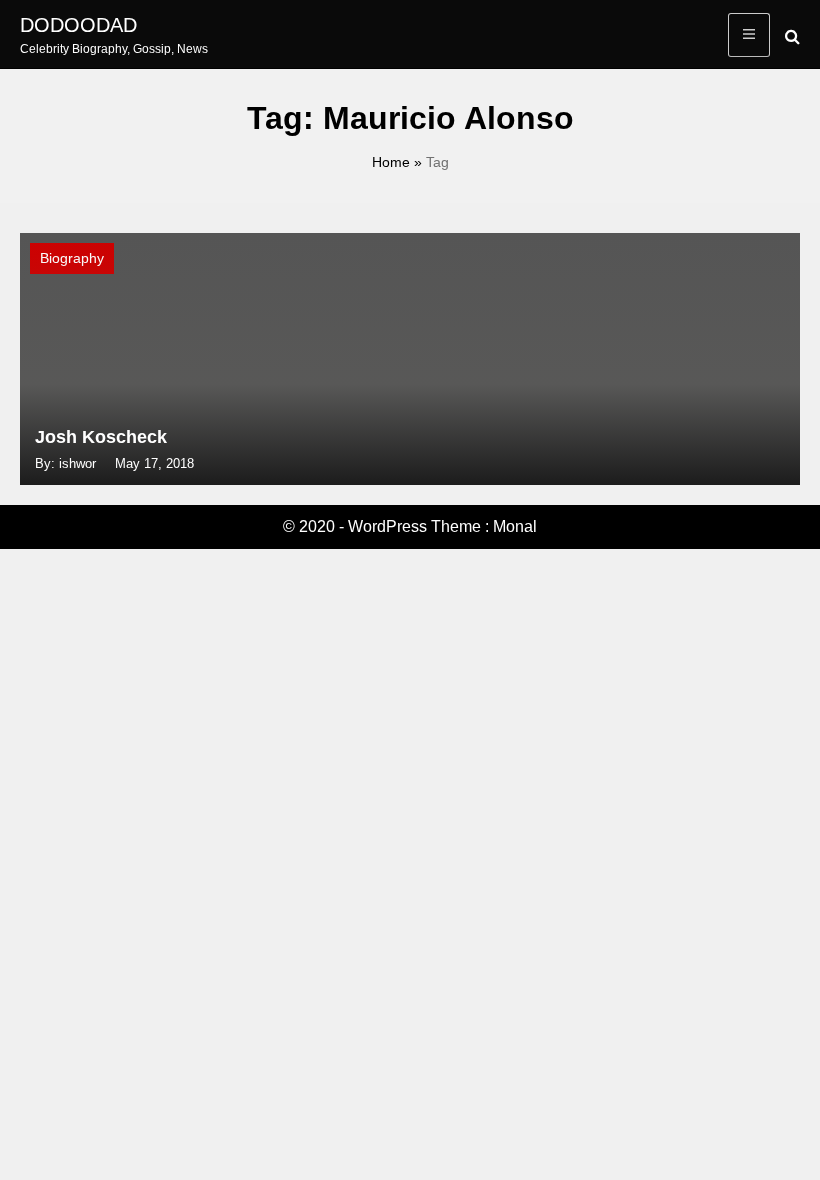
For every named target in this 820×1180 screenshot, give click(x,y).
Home (391, 162)
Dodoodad (78, 25)
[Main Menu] (749, 35)
